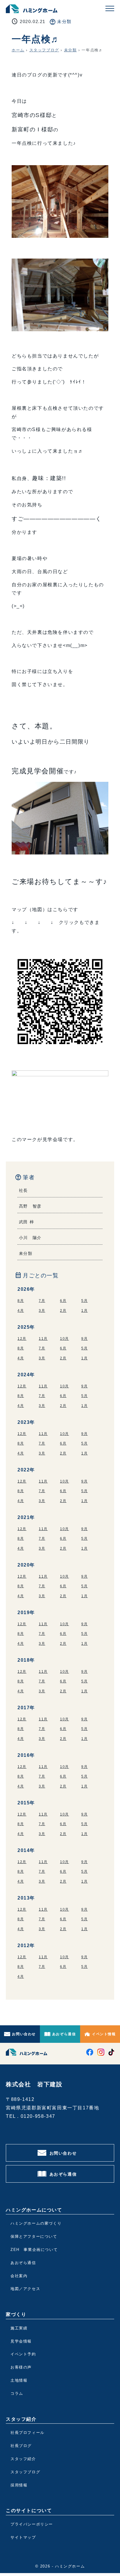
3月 (42, 1311)
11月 (43, 1339)
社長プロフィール (28, 2433)
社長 (23, 1190)
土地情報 (19, 2380)
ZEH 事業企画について (34, 2250)
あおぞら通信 (64, 2034)
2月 (63, 1311)
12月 (22, 1339)
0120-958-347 (38, 2116)
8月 (21, 1301)
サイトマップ (23, 2537)
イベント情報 (104, 2034)
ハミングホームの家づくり (36, 2223)
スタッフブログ (44, 50)
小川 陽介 (30, 1238)
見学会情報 (21, 2341)
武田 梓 (27, 1222)
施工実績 (19, 2328)
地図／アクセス (25, 2289)
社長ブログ (21, 2446)
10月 (65, 1339)
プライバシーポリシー (32, 2524)
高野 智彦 (30, 1206)
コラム (17, 2393)
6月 (63, 1301)
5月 (84, 1301)
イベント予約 (23, 2354)
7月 (42, 1301)
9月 (84, 1339)
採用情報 (19, 2485)
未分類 (64, 21)
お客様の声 (21, 2367)
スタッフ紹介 (23, 2459)
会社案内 (19, 2276)
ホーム (18, 50)
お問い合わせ (24, 2034)
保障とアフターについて (34, 2236)
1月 (84, 1311)
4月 (21, 1311)
